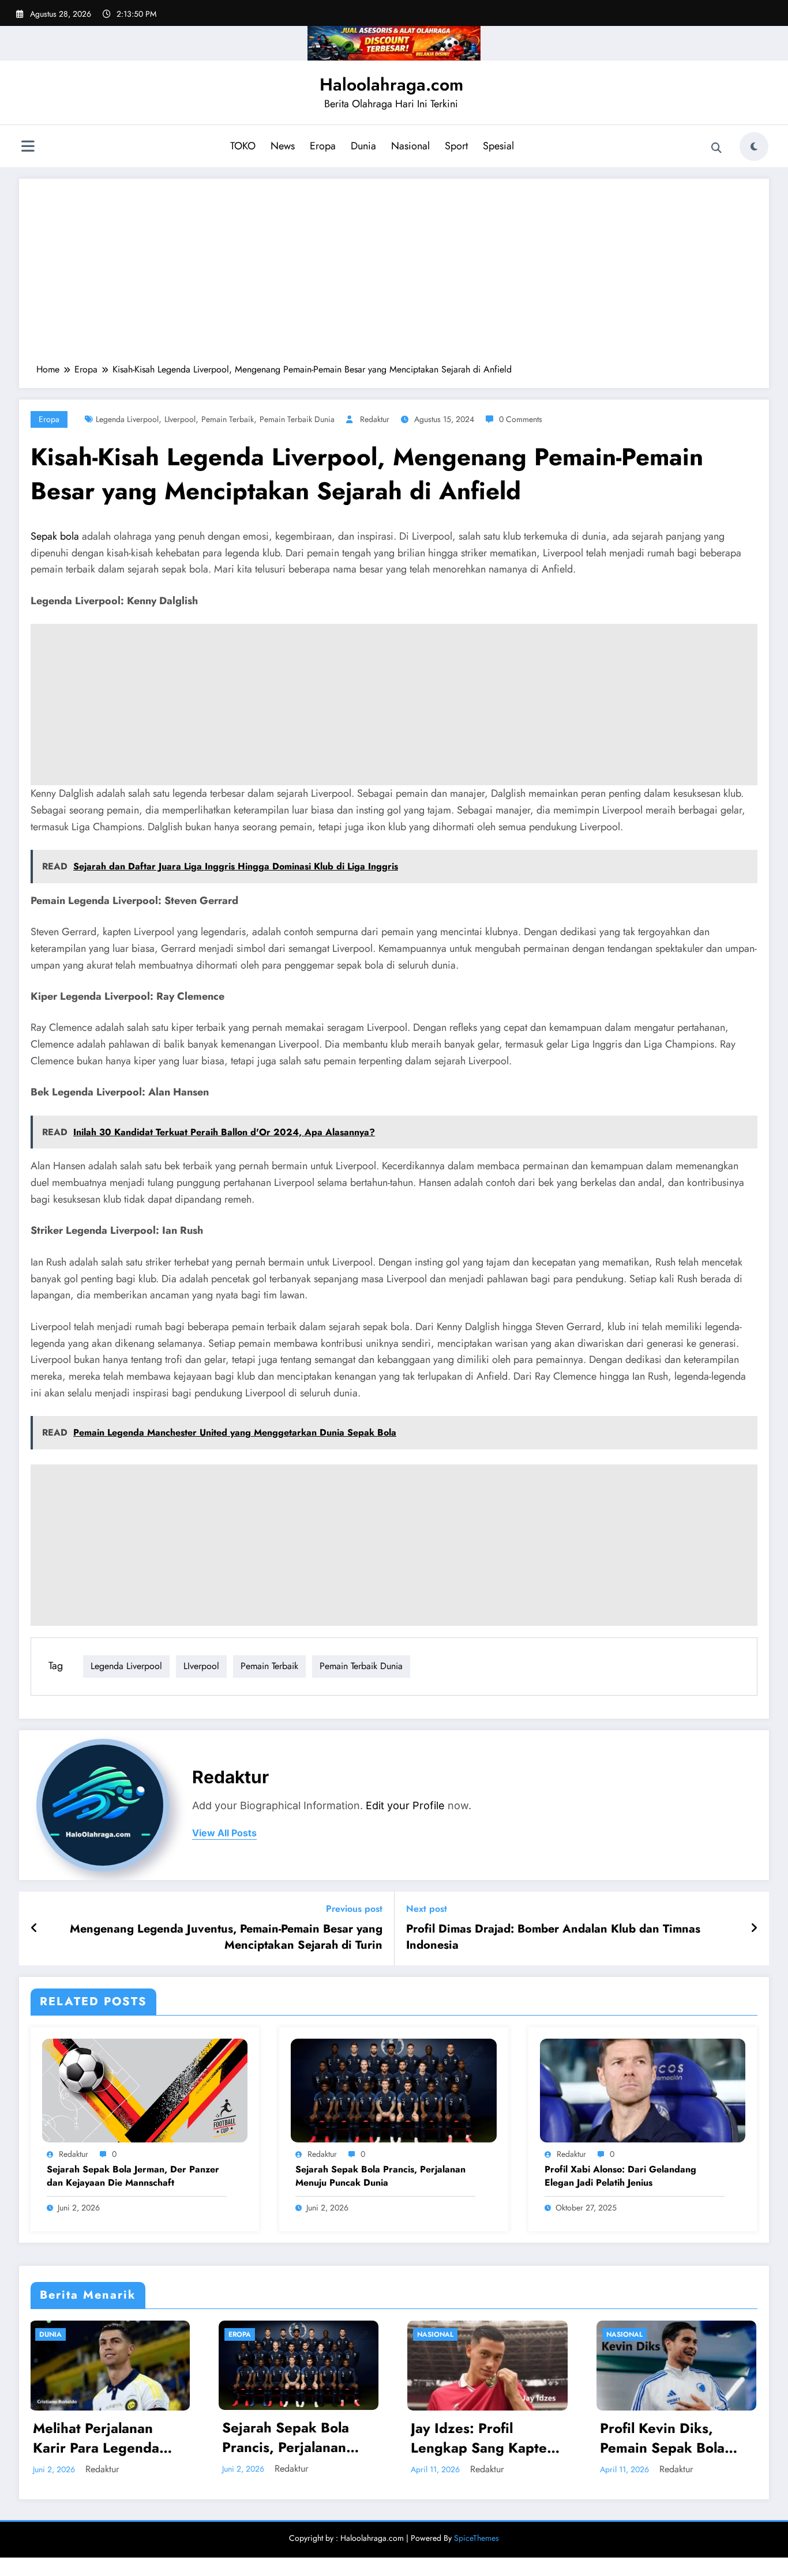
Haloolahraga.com (391, 84)
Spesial (498, 146)
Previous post (354, 1909)
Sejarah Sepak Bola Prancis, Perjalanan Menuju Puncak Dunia (380, 2176)
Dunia (363, 146)
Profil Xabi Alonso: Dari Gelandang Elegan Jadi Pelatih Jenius (620, 2176)
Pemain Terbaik (228, 419)
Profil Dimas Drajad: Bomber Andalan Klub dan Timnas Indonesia (553, 1937)
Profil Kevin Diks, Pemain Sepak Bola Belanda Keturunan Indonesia (475, 2438)
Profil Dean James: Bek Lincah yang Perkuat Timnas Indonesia (676, 2438)
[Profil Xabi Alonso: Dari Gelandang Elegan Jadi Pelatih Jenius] (643, 2089)
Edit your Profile (405, 1805)
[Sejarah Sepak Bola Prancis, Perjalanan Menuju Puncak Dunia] (393, 2089)
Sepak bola (55, 536)
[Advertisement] (394, 277)
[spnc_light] (754, 146)
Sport (456, 146)
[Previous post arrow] (34, 1929)
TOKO (243, 146)
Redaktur (375, 419)
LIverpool (180, 419)
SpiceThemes (476, 2538)
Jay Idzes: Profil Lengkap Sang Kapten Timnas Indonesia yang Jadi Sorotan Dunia (297, 2438)
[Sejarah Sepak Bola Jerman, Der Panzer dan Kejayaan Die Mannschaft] (145, 2089)
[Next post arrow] (754, 1929)
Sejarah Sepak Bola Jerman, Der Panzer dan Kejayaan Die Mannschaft (133, 2176)
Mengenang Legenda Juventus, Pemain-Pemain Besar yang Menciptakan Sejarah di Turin (226, 1937)
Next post (427, 1909)
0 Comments (521, 419)
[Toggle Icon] (28, 148)
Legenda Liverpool (127, 419)
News (283, 146)
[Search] (716, 148)
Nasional (410, 146)
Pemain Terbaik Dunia (297, 419)
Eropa (323, 146)
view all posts (224, 1833)
